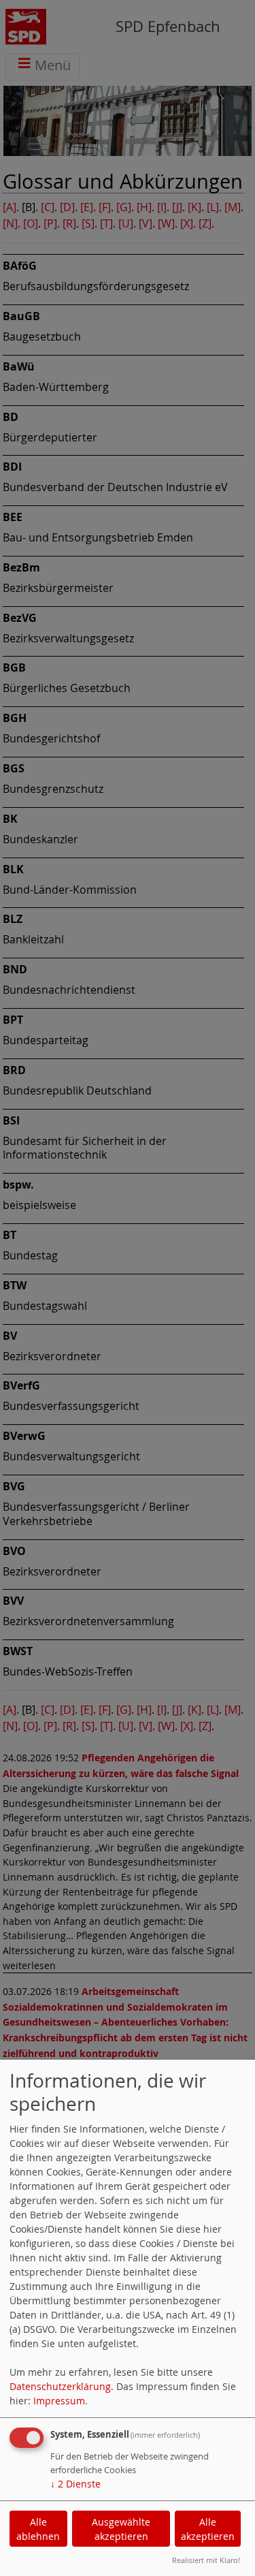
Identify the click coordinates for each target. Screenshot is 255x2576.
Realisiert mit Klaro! (206, 2560)
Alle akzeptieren (208, 2529)
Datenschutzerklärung (60, 2386)
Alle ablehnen (38, 2529)
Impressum (59, 2401)
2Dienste (75, 2484)
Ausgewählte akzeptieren (121, 2529)
